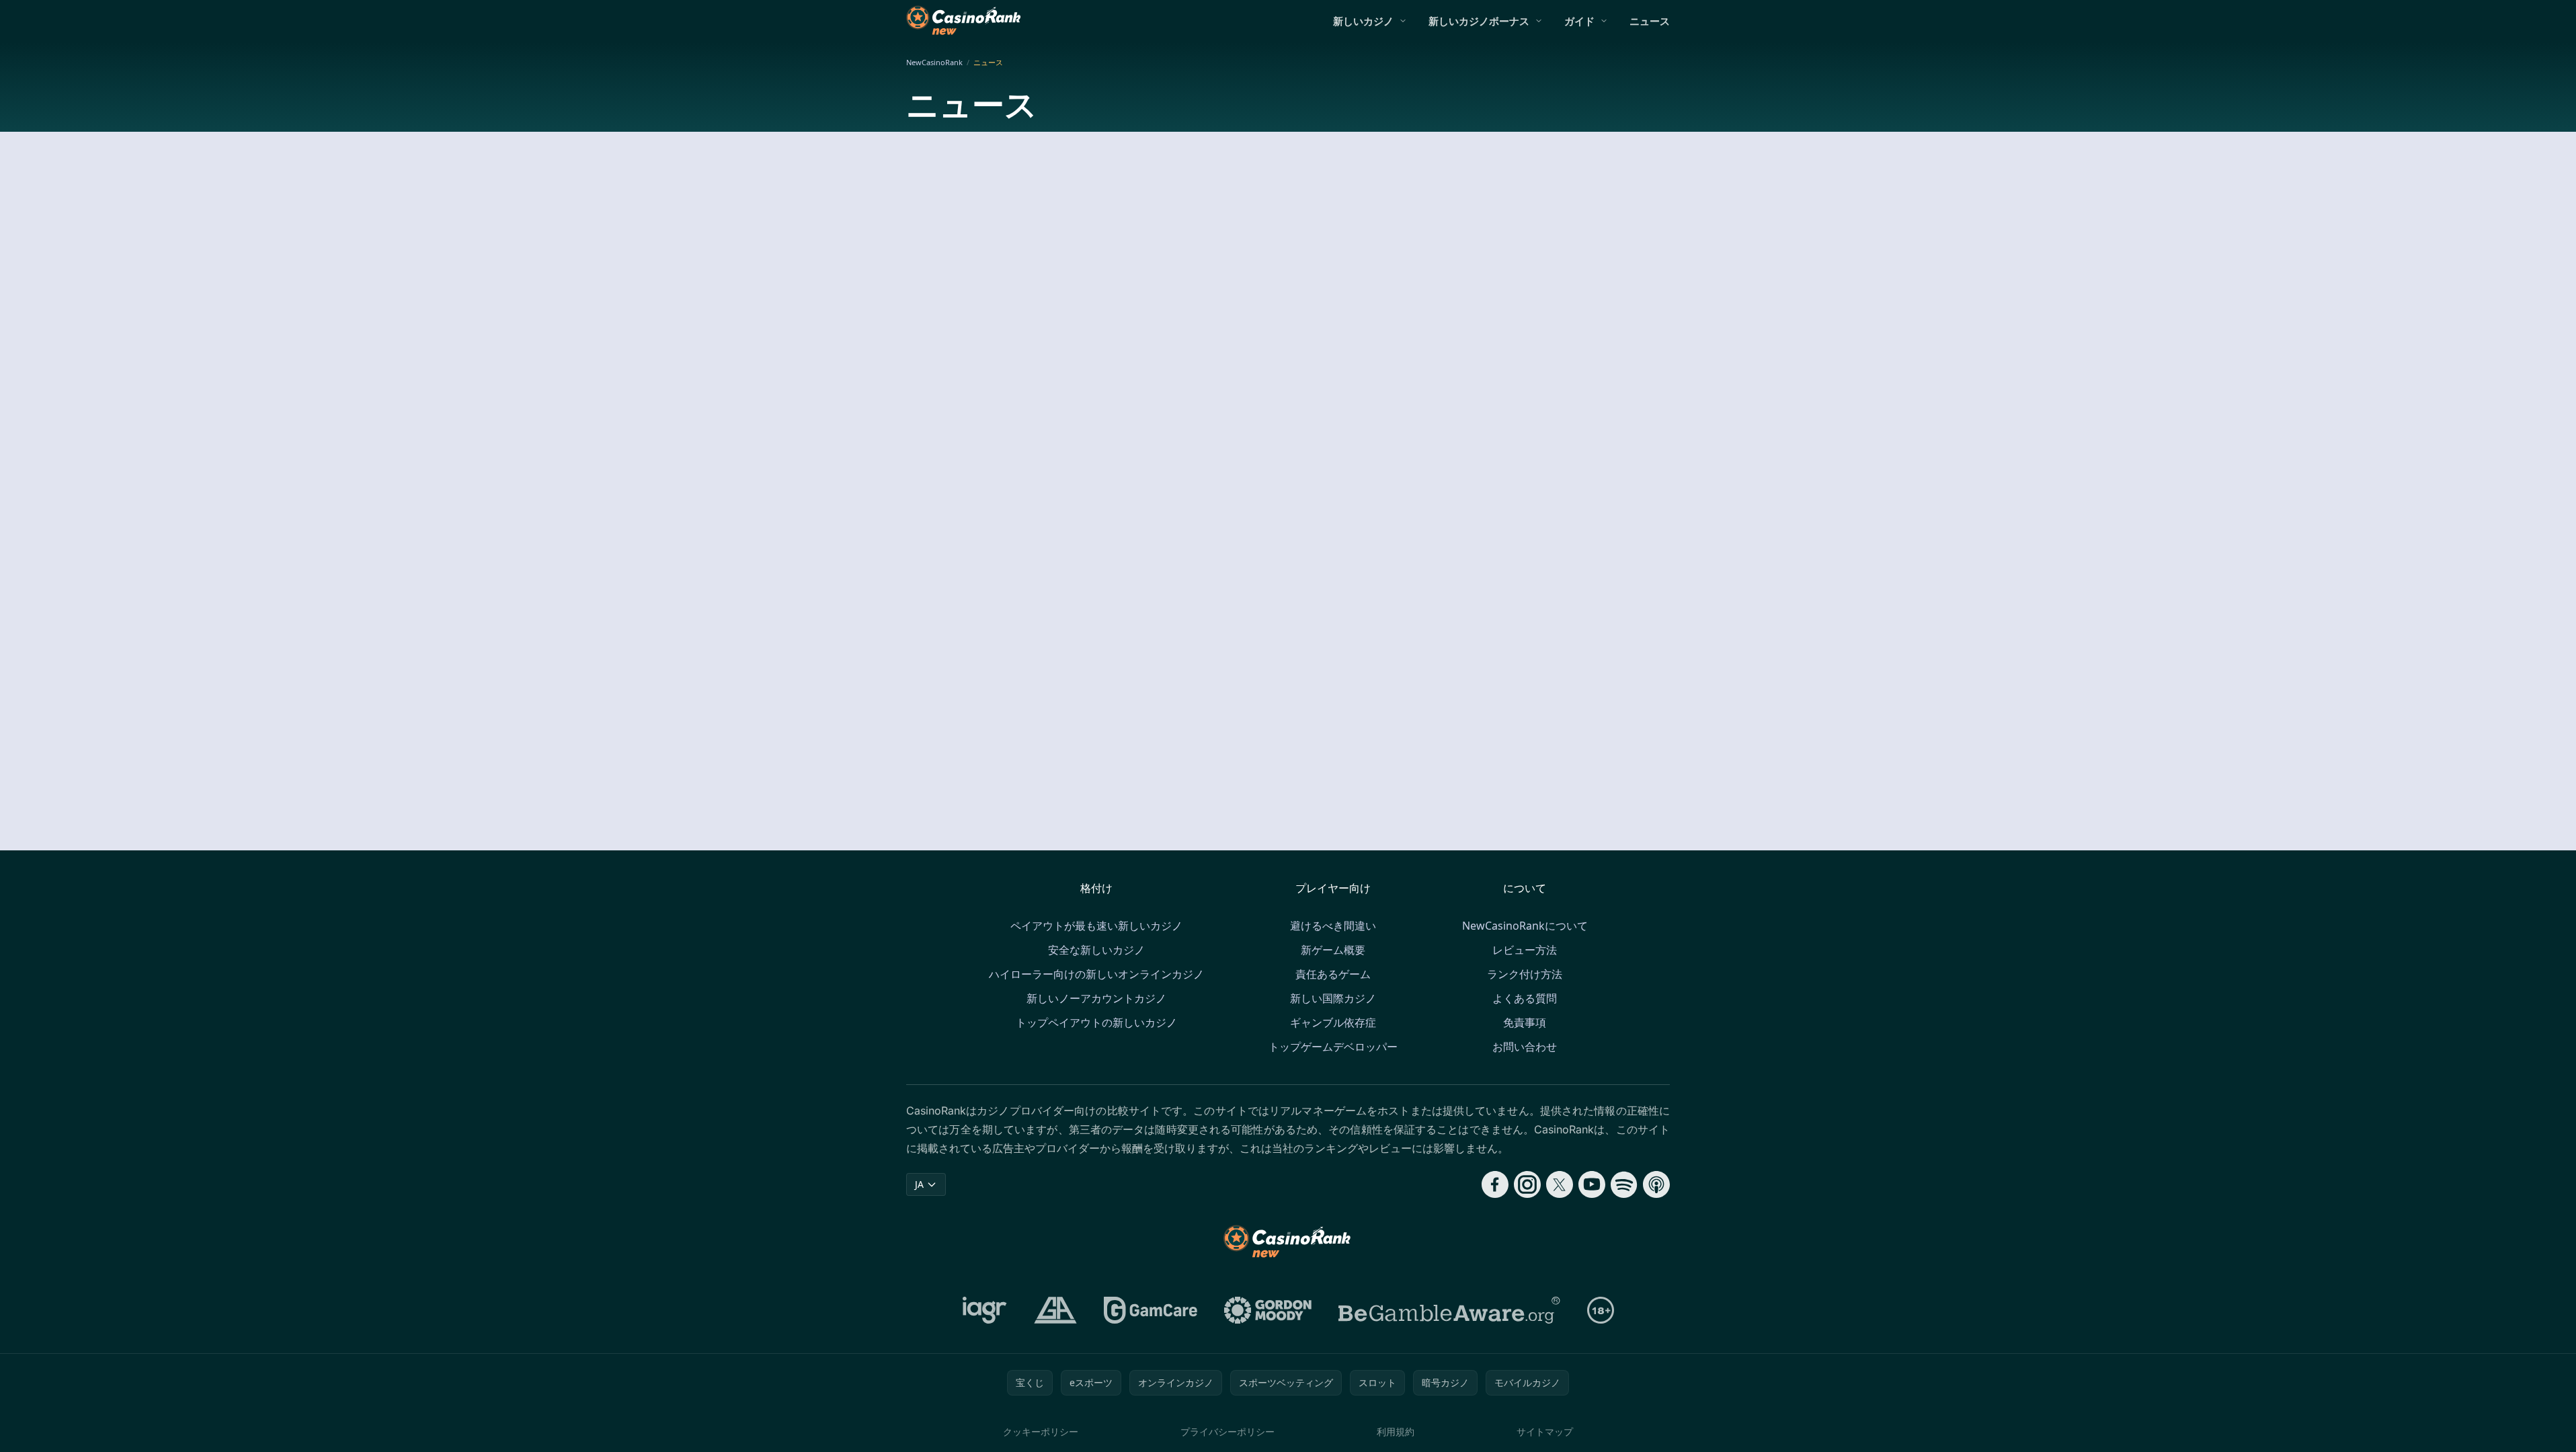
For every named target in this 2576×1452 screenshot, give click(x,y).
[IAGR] (985, 1310)
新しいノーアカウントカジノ (1096, 998)
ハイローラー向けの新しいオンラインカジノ (1096, 974)
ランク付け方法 (1525, 974)
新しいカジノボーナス (1479, 21)
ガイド (1579, 21)
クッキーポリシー (1041, 1431)
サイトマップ (1545, 1431)
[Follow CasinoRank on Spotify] (1624, 1184)
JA (919, 1184)
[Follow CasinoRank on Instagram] (1527, 1184)
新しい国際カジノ (1333, 998)
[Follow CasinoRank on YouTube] (1592, 1184)
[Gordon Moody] (1268, 1310)
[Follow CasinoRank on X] (1560, 1184)
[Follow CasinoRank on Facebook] (1495, 1184)
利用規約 (1396, 1431)
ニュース (1650, 21)
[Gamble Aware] (1449, 1310)
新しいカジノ (1363, 21)
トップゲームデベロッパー (1333, 1047)
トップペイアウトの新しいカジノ (1096, 1022)
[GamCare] (1151, 1310)
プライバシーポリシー (1227, 1431)
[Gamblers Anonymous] (1055, 1310)
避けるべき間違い (1333, 926)
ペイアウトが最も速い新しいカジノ (1096, 926)
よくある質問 (1525, 998)
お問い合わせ (1525, 1047)
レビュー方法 (1525, 950)
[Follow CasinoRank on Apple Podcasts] (1656, 1184)
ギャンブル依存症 (1333, 1022)
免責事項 (1525, 1022)
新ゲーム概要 (1333, 950)
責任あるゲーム (1333, 974)
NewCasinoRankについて (1525, 926)
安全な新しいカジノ (1096, 950)
